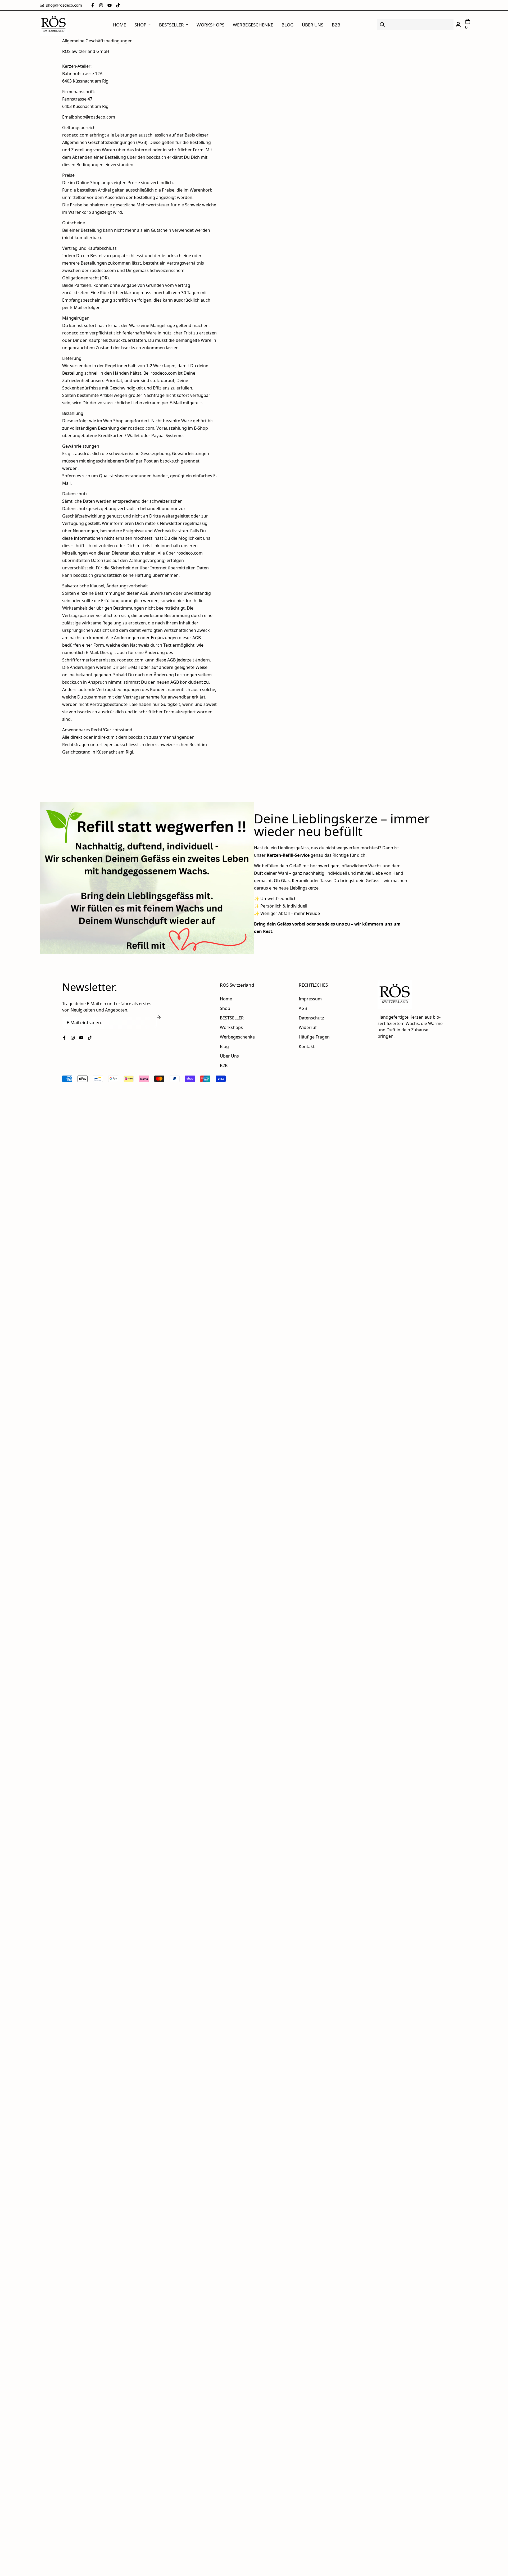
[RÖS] (54, 25)
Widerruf (308, 1027)
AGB (303, 1008)
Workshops (210, 25)
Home (119, 25)
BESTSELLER (171, 25)
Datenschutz (311, 1018)
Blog (287, 25)
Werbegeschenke (253, 25)
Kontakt (307, 1046)
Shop (140, 25)
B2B (336, 25)
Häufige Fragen (314, 1037)
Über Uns (313, 25)
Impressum (310, 999)
